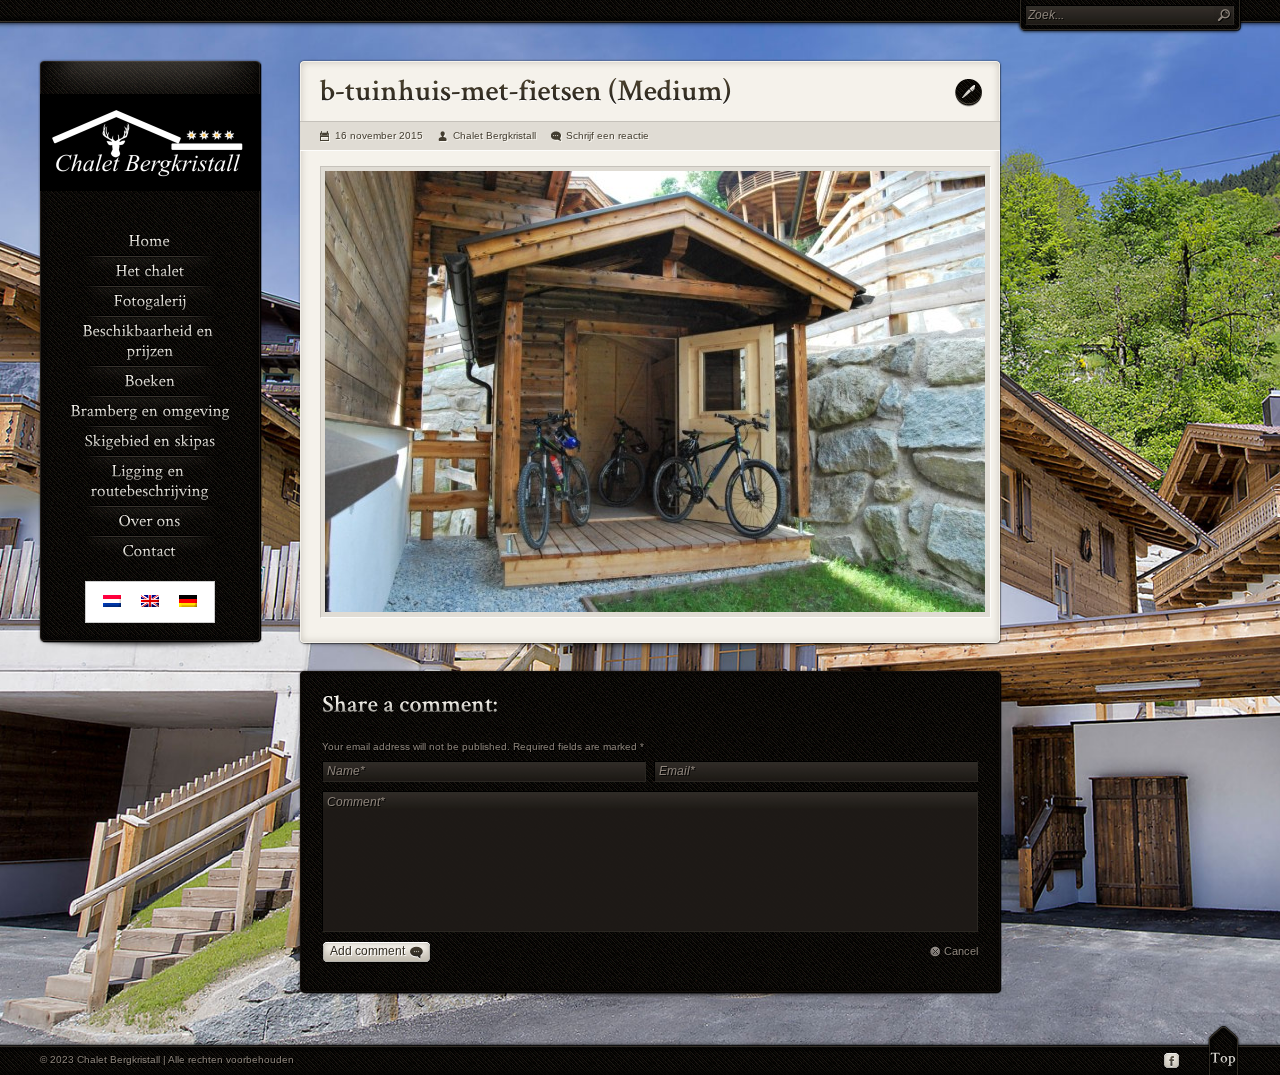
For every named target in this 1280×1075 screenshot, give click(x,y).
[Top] (1223, 1050)
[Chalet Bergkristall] (150, 187)
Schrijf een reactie (607, 135)
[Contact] (150, 549)
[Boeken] (150, 379)
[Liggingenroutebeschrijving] (150, 479)
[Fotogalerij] (150, 299)
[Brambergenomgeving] (150, 409)
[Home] (150, 239)
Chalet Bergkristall (494, 135)
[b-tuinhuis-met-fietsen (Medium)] (655, 392)
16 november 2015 (379, 135)
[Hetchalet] (150, 269)
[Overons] (150, 519)
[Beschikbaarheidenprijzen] (150, 339)
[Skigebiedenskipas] (150, 439)
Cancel (961, 951)
